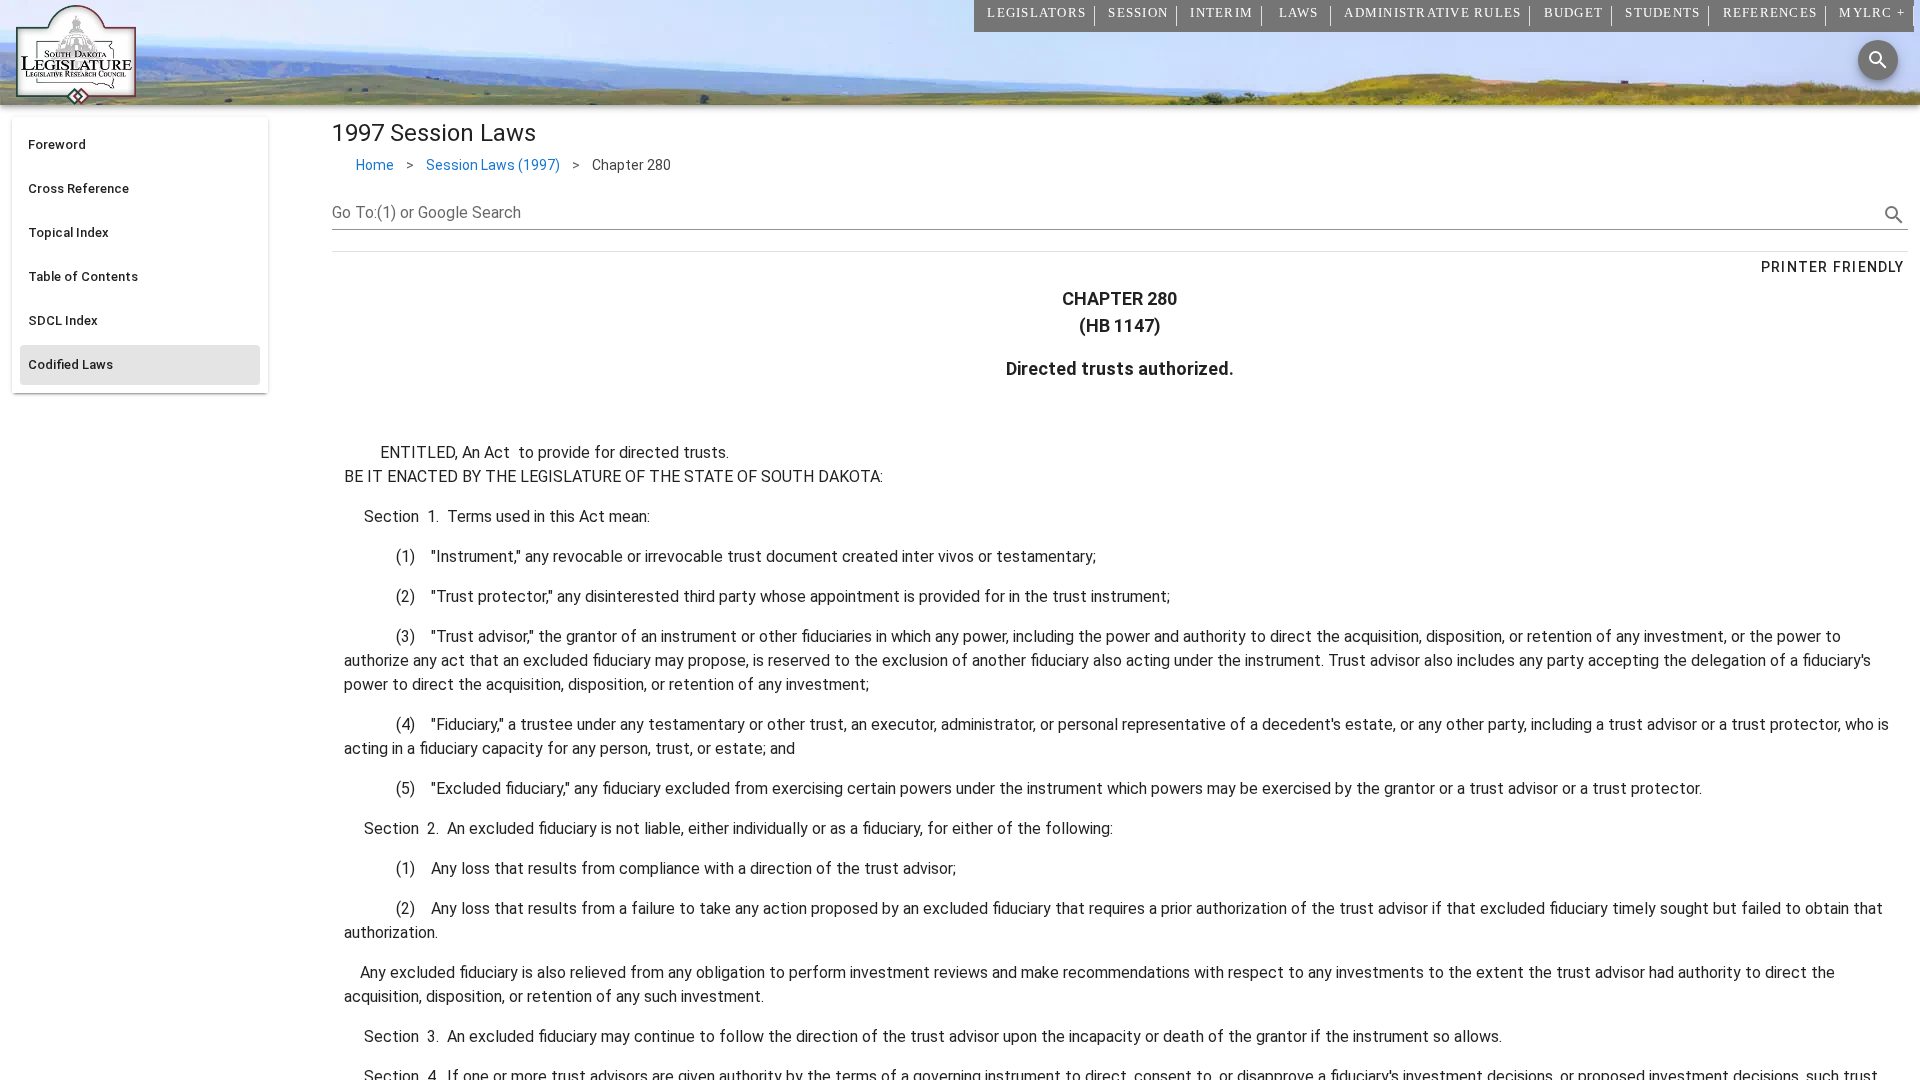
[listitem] (140, 145)
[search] (1894, 215)
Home (375, 165)
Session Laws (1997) (493, 165)
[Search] (1878, 60)
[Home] (76, 97)
